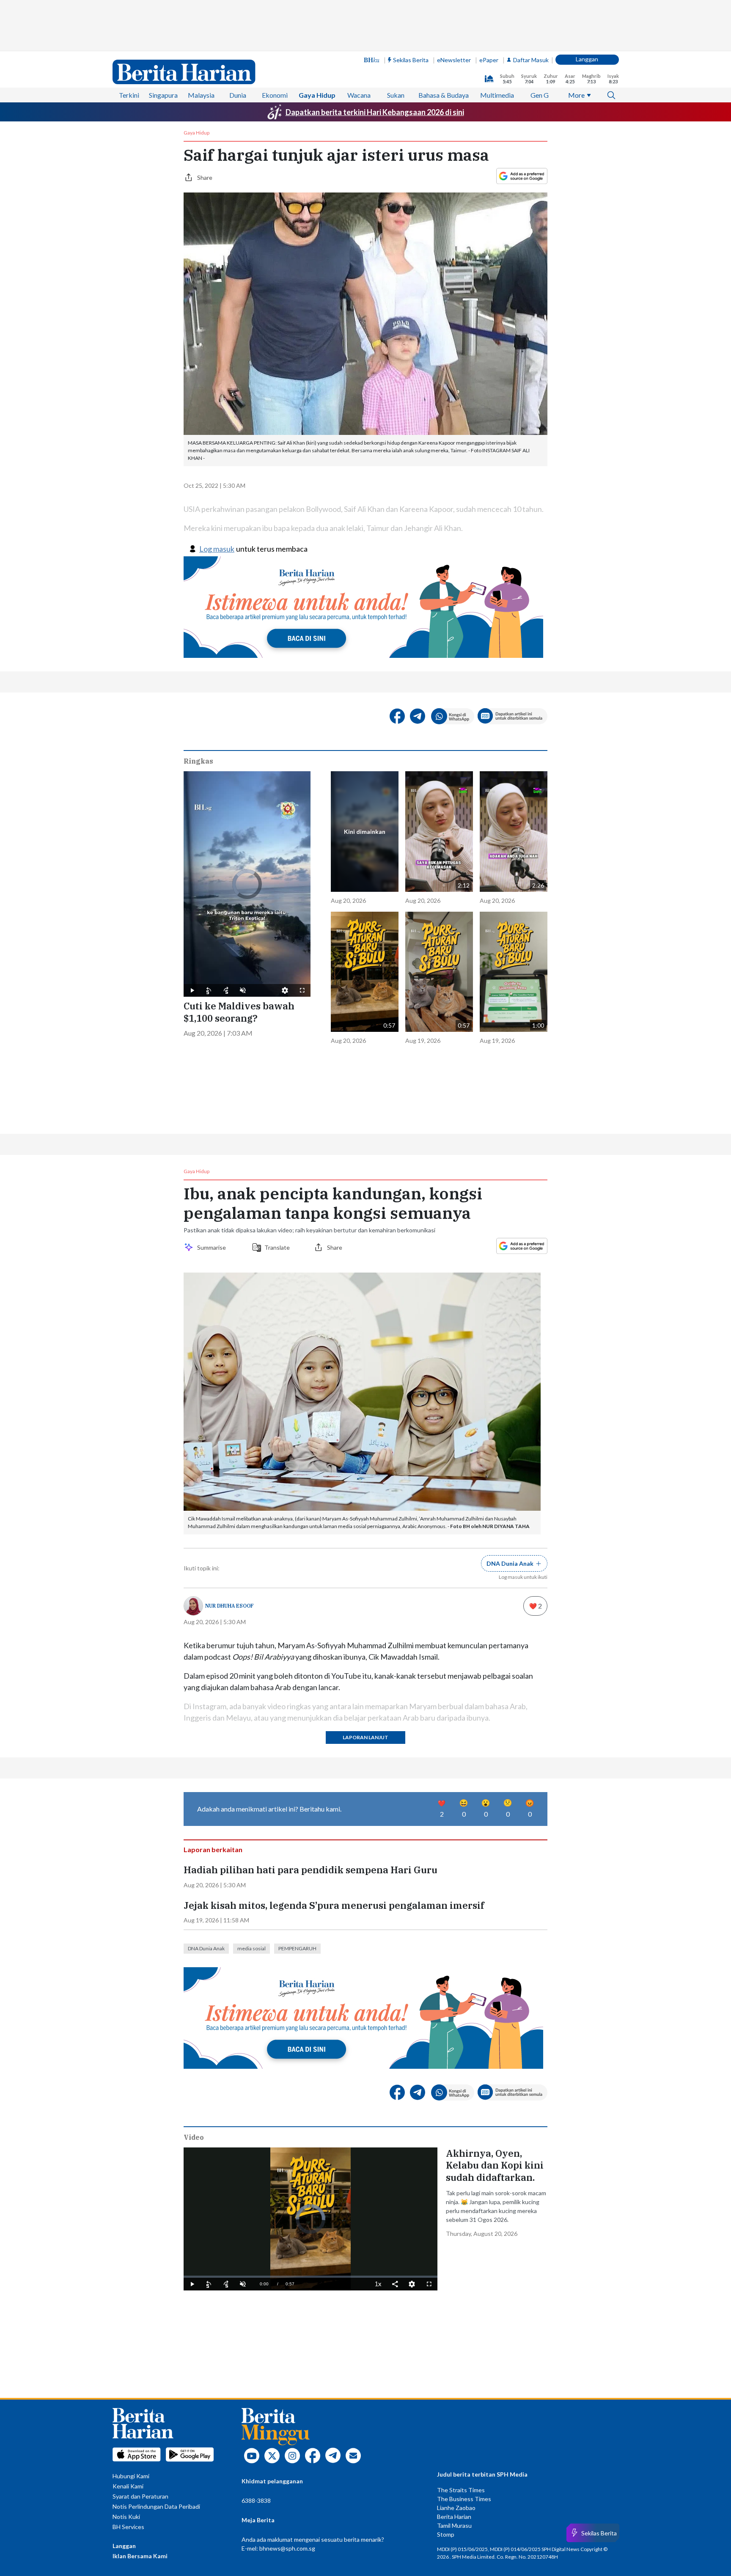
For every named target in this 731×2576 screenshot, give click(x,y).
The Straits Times (461, 2490)
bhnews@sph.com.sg (287, 2548)
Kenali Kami (128, 2486)
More (576, 95)
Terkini (129, 95)
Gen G (540, 95)
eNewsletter (454, 60)
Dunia (238, 95)
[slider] (311, 2277)
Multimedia (497, 95)
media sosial (251, 1948)
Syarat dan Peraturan (140, 2496)
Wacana (359, 95)
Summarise (213, 1247)
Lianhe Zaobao (456, 2508)
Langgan (587, 59)
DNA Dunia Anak (206, 1948)
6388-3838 (256, 2500)
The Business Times (464, 2499)
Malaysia (201, 95)
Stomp (446, 2534)
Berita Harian (454, 2517)
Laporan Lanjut (365, 1737)
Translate (277, 1247)
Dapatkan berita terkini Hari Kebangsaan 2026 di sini (375, 112)
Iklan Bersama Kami (140, 2556)
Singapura (163, 95)
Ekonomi (275, 95)
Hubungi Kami (131, 2476)
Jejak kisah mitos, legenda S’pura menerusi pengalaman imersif (334, 1905)
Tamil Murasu (454, 2525)
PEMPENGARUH (297, 1948)
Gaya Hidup (317, 95)
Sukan (396, 95)
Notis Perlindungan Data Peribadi (156, 2506)
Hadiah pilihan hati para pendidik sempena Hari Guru (311, 1870)
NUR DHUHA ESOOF (229, 1606)
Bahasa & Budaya (444, 95)
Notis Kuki (126, 2517)
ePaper (489, 60)
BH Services (128, 2527)
